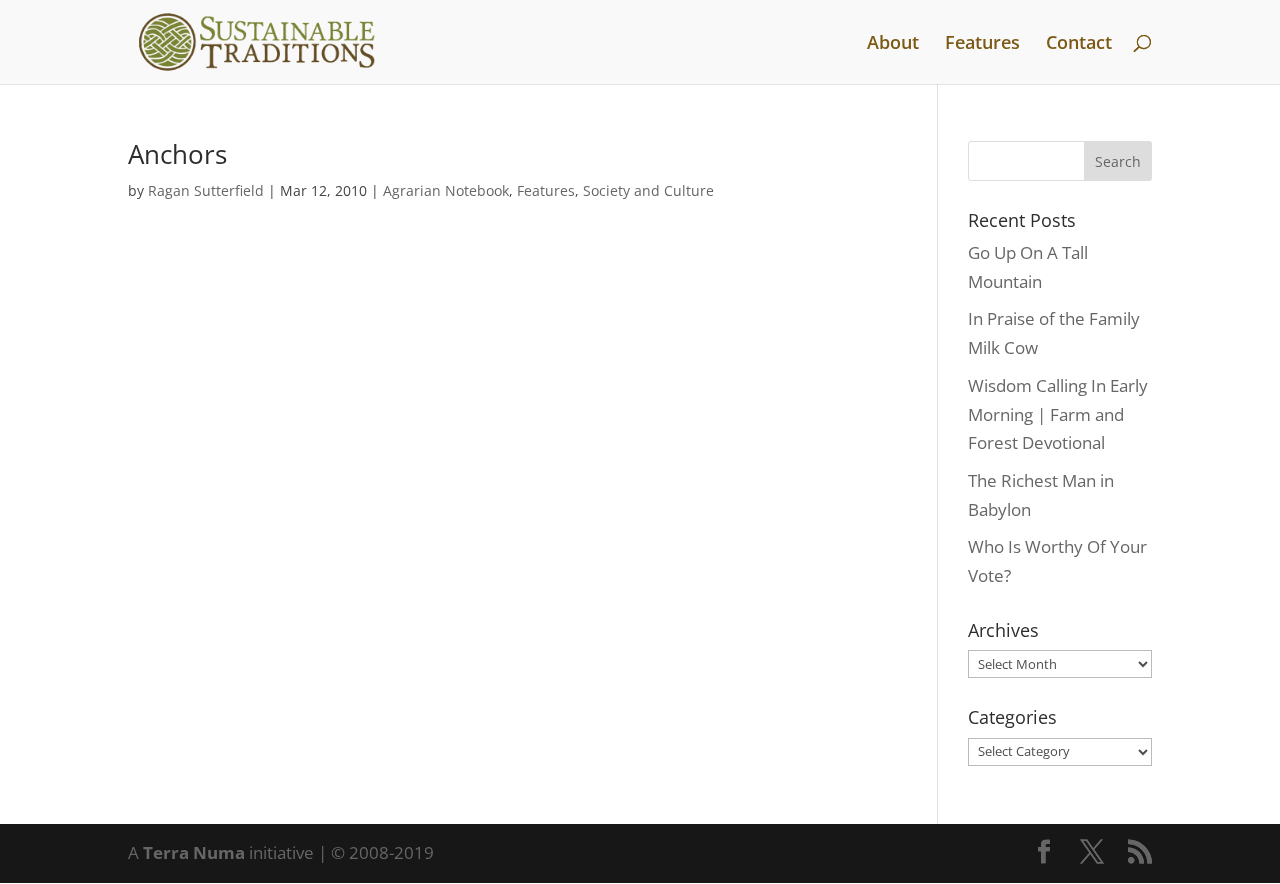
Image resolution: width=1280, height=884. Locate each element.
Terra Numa (194, 852)
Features (982, 44)
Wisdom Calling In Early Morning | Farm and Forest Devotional (1058, 414)
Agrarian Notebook (446, 190)
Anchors (177, 154)
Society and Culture (648, 190)
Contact (1079, 44)
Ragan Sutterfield (206, 190)
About (893, 44)
